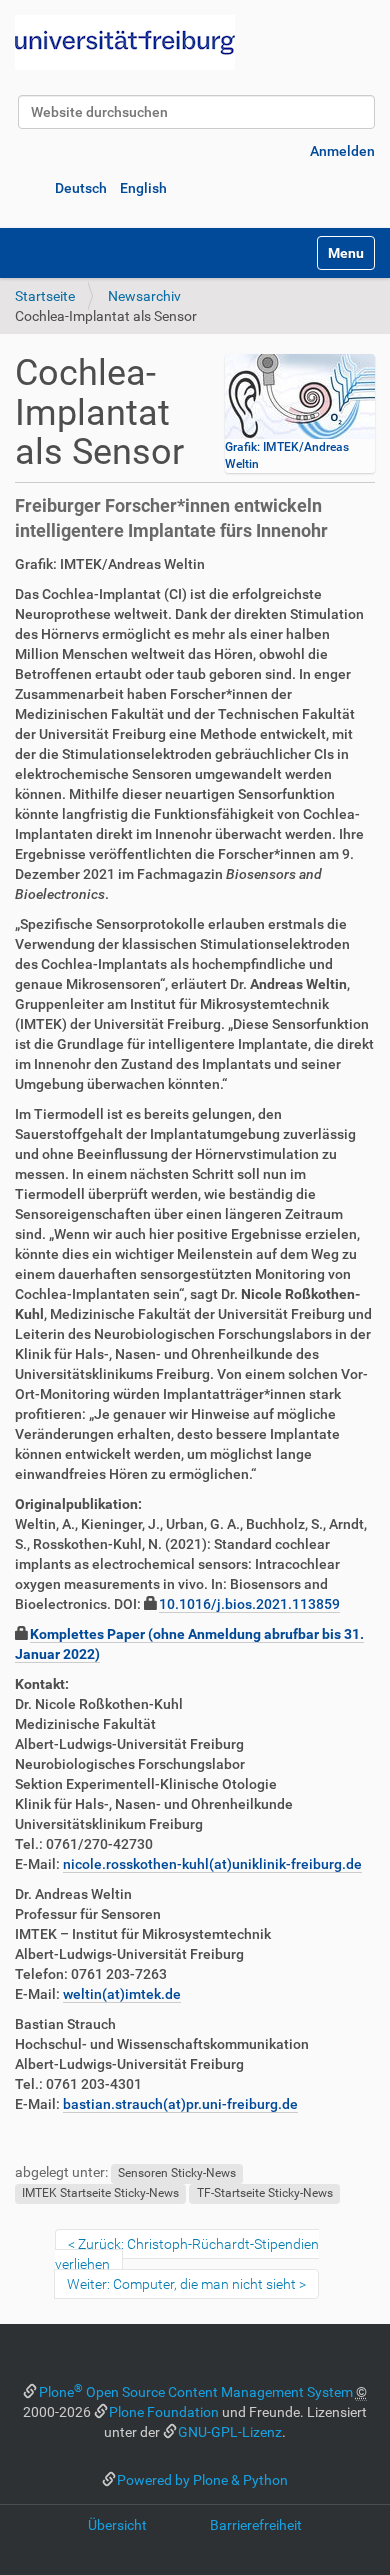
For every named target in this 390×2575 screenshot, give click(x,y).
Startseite (45, 296)
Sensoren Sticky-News (177, 2173)
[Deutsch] (125, 42)
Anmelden (342, 151)
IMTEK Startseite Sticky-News (100, 2193)
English (143, 188)
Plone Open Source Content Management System (196, 2392)
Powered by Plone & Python (202, 2480)
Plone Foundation (164, 2412)
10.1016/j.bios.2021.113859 (249, 1604)
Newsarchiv (144, 296)
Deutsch (81, 188)
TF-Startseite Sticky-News (265, 2193)
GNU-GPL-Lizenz (230, 2432)
